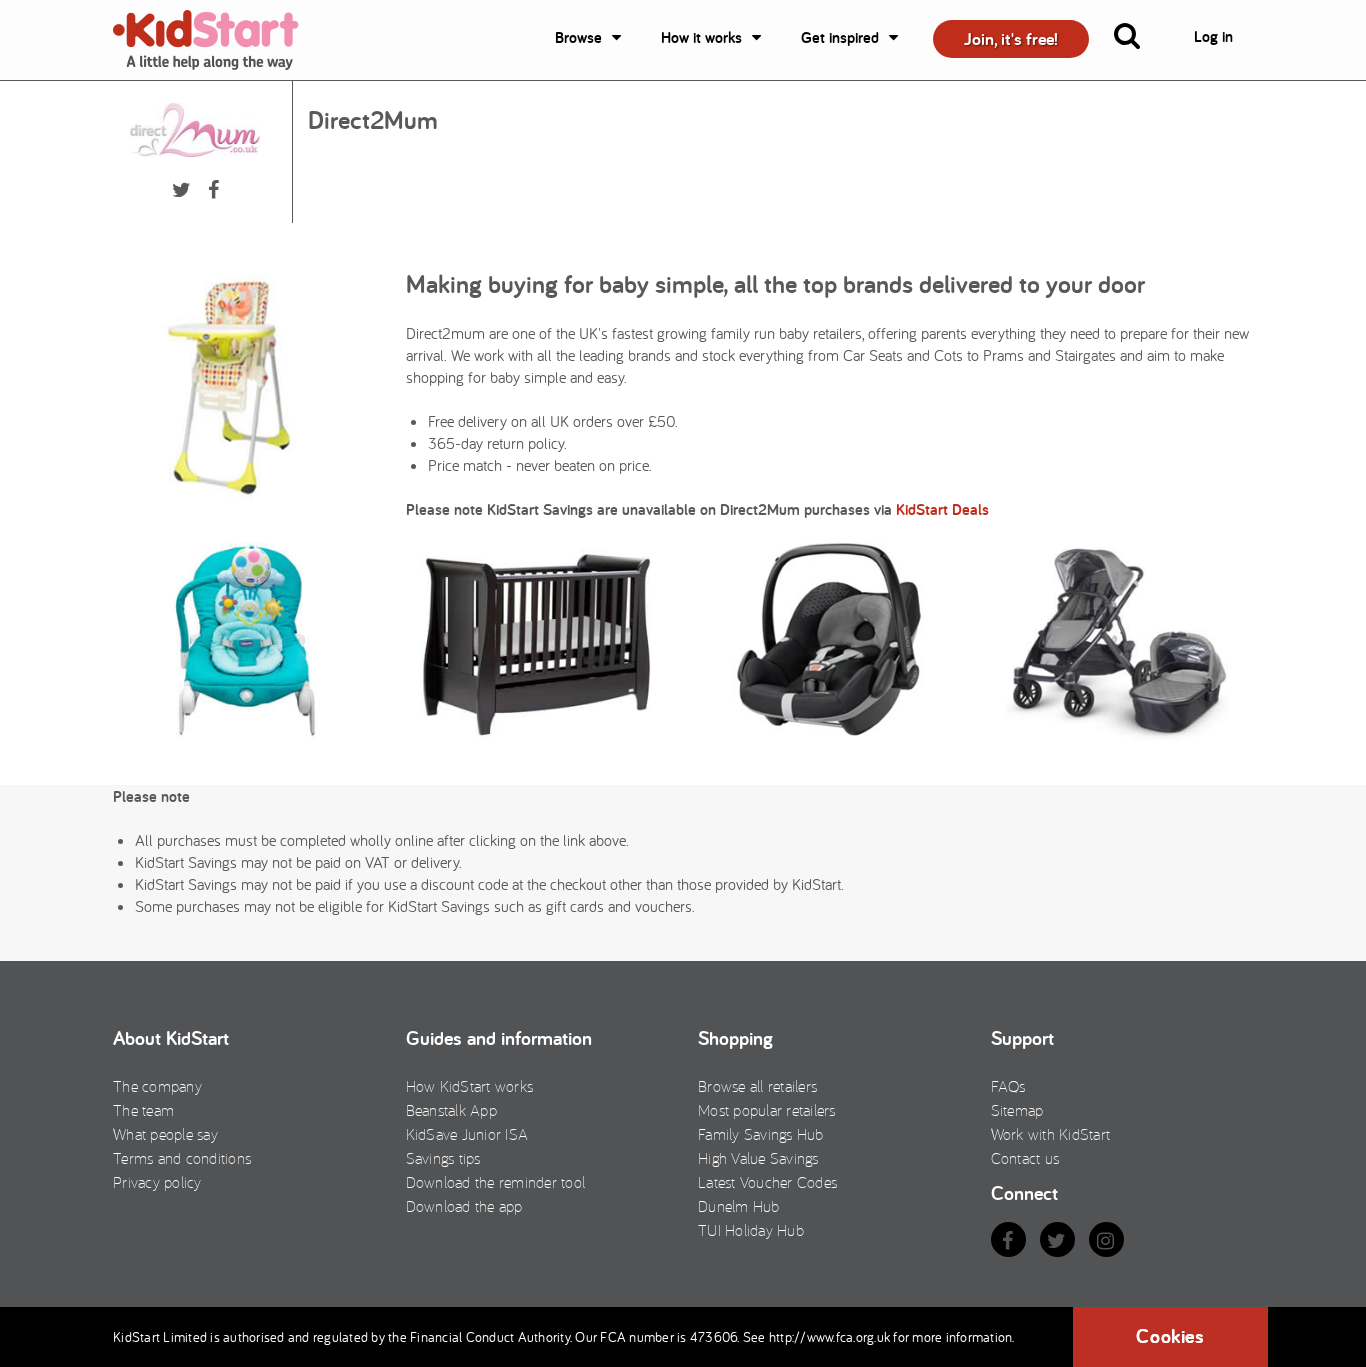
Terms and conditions (182, 1158)
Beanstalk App (451, 1110)
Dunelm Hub (739, 1206)
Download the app (464, 1206)
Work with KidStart (1051, 1134)
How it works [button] (701, 37)
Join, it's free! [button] (1011, 38)
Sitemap (1017, 1110)
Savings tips (443, 1158)
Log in (1213, 36)
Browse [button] (578, 37)
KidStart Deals (942, 509)
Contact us (1025, 1158)
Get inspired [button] (840, 37)
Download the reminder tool (496, 1182)
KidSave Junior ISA (467, 1134)
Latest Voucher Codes (767, 1182)
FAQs (1008, 1086)
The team (143, 1110)
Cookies (1170, 1336)
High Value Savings (758, 1158)
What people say (165, 1134)
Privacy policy (157, 1182)
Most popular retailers (767, 1110)
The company (157, 1086)
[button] (1139, 40)
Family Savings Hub (761, 1134)
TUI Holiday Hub (751, 1230)
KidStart (218, 40)
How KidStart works (470, 1086)
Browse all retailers (757, 1086)
